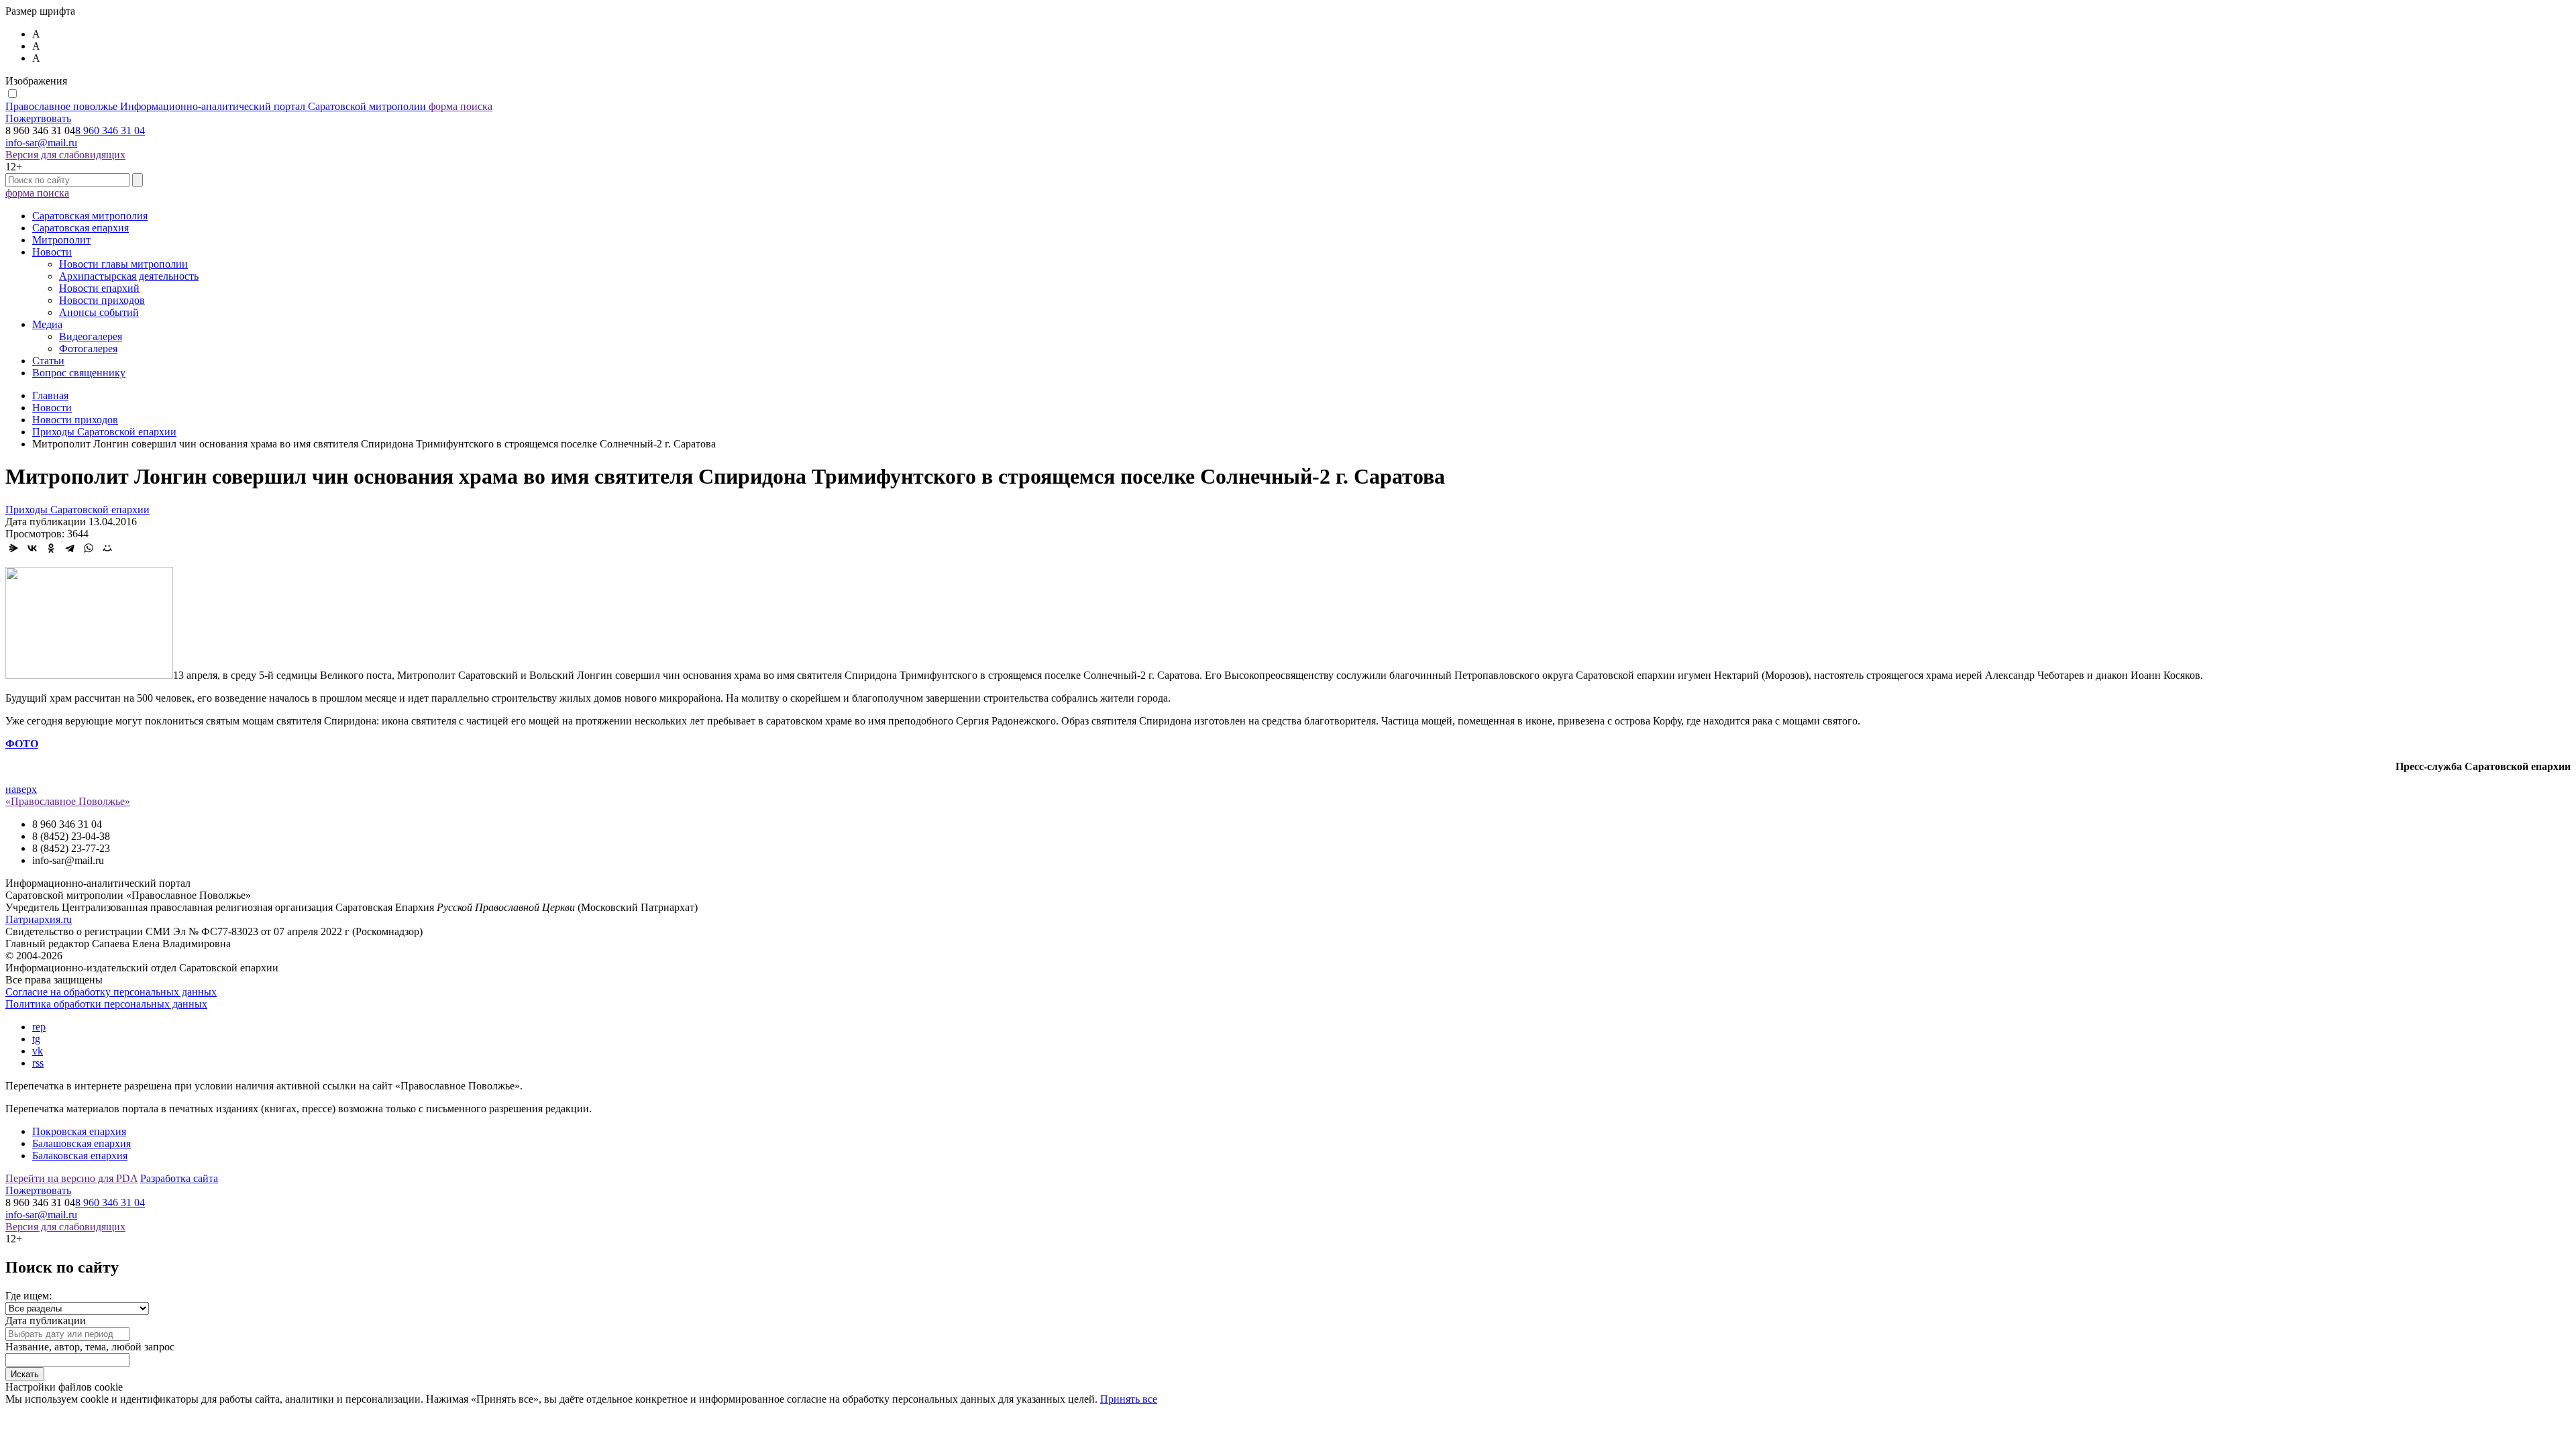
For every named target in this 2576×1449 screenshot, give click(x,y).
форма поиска (461, 106)
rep (39, 1027)
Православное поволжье (216, 106)
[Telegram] (70, 548)
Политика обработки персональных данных (106, 1004)
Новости (52, 252)
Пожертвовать (38, 118)
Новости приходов (102, 300)
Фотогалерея (88, 348)
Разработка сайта (179, 1178)
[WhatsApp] (89, 548)
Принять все (1129, 1399)
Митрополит (61, 240)
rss (38, 1063)
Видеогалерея (91, 336)
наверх (21, 789)
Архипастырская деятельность (129, 276)
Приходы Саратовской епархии (77, 509)
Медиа (47, 324)
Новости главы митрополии (123, 264)
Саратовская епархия (80, 228)
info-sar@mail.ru (41, 143)
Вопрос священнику (79, 373)
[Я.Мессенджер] (13, 548)
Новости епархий (99, 288)
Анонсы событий (99, 312)
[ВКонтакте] (32, 548)
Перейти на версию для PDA (71, 1178)
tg (36, 1039)
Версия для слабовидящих (65, 155)
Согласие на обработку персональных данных (111, 992)
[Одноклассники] (51, 548)
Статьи (48, 361)
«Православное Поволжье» (68, 801)
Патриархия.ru (39, 919)
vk (38, 1051)
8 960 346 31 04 (110, 130)
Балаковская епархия (80, 1156)
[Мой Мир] (107, 548)
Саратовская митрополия (90, 216)
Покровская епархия (79, 1131)
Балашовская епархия (82, 1143)
